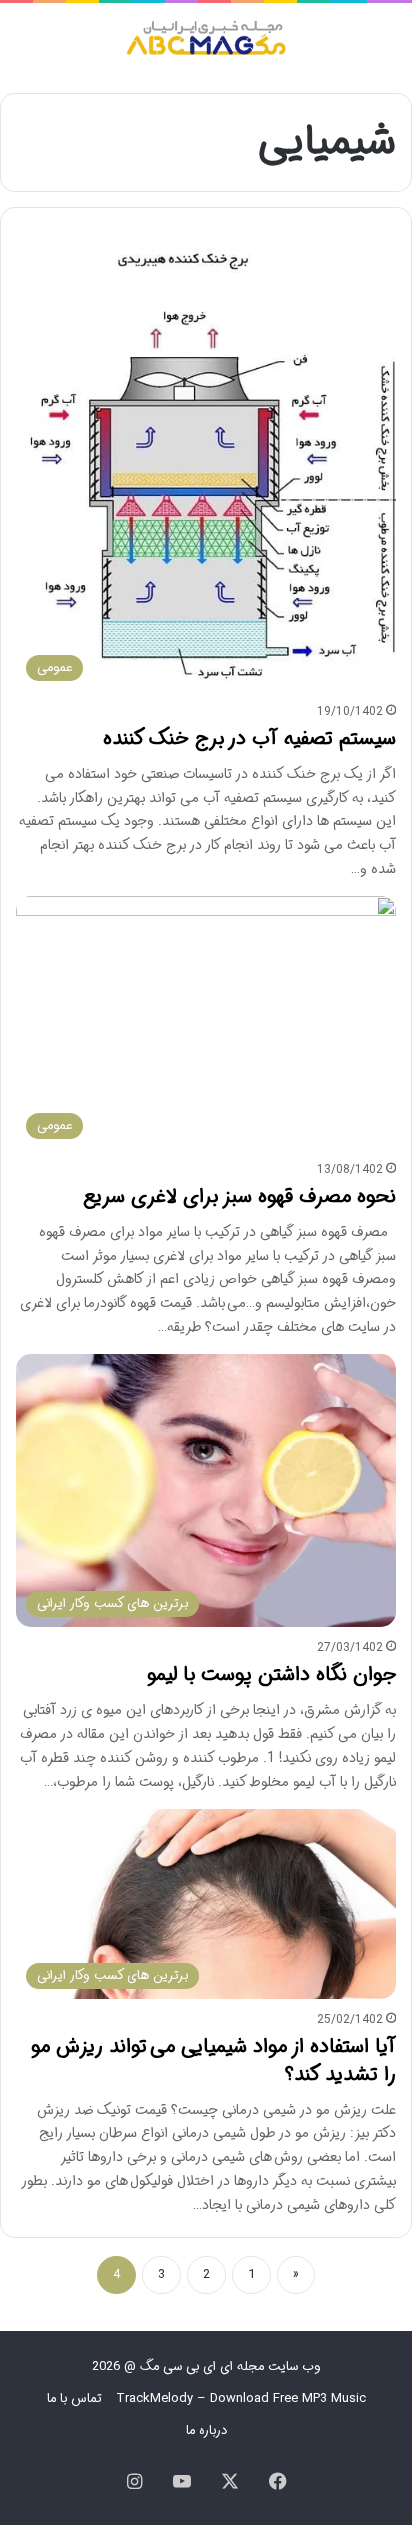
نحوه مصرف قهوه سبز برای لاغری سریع (239, 1196)
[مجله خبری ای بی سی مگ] (206, 40)
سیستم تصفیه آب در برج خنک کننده (249, 738)
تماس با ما (74, 2398)
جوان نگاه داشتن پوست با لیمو (271, 1674)
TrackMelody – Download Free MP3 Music (241, 2398)
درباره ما (206, 2430)
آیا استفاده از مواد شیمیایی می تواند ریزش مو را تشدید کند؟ (213, 2060)
